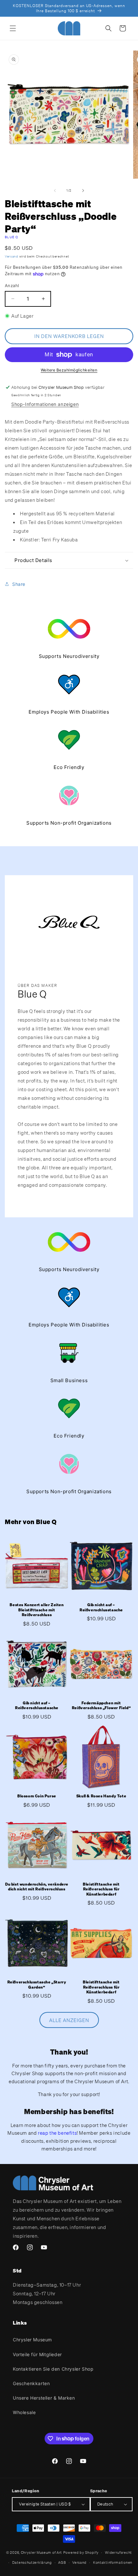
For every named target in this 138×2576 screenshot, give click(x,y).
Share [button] (19, 584)
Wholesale (24, 2412)
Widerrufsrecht (118, 2553)
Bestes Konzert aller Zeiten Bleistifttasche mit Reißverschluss (37, 1610)
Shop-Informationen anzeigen (45, 404)
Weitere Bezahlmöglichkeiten (69, 370)
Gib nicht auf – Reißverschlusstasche (101, 1607)
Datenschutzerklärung (32, 2562)
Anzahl (12, 286)
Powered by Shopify (81, 2553)
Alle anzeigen (69, 2020)
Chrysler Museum (32, 2340)
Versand (12, 256)
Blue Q (12, 237)
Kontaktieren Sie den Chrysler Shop (53, 2369)
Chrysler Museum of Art (41, 2553)
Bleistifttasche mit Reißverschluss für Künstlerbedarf (101, 1889)
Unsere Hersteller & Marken (44, 2398)
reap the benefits (57, 2133)
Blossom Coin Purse (37, 1796)
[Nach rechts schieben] (83, 191)
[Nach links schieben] (55, 191)
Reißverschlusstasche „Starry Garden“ (37, 1985)
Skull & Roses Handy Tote (101, 1796)
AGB (62, 2562)
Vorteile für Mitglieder (37, 2354)
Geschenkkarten (31, 2383)
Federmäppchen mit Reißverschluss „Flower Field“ (101, 1705)
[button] (13, 28)
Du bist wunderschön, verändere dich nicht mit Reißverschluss (37, 1887)
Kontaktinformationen (113, 2562)
